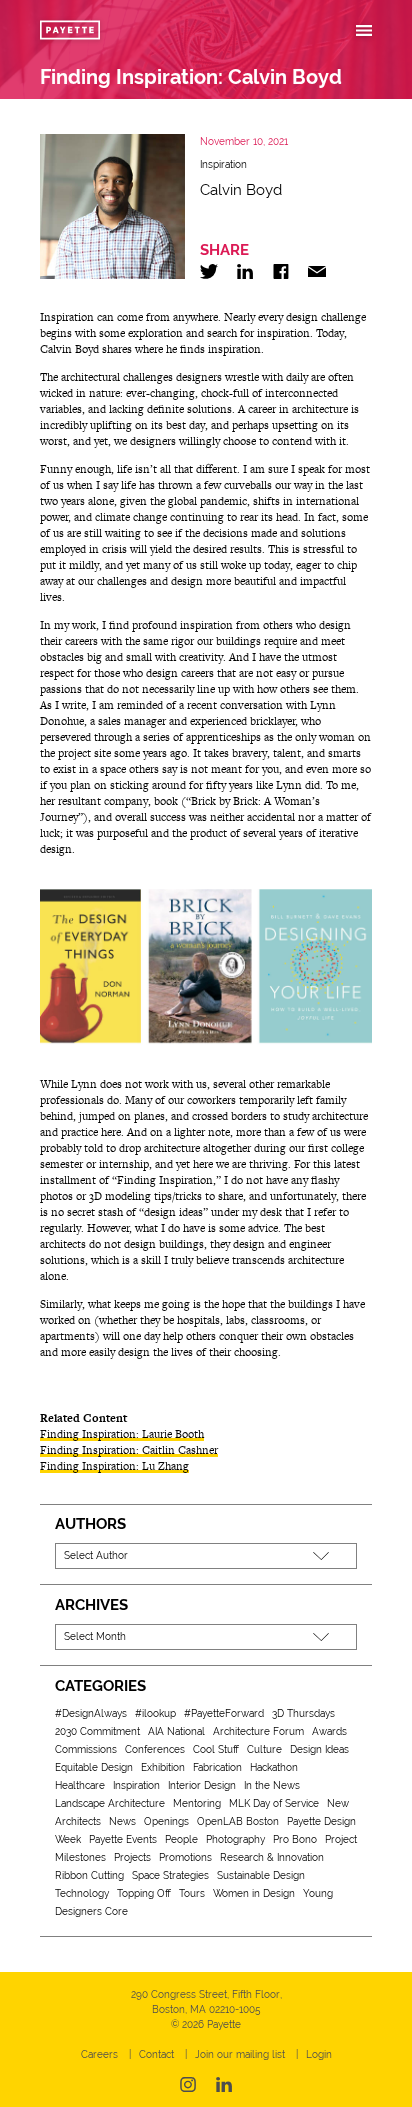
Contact (156, 2054)
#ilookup (155, 1713)
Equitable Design (94, 1767)
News (122, 1821)
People (181, 1839)
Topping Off (144, 1893)
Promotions (185, 1857)
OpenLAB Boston (238, 1821)
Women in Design (254, 1893)
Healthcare (80, 1785)
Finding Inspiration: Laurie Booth (122, 1434)
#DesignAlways (91, 1713)
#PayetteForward (224, 1713)
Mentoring (197, 1803)
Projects (132, 1857)
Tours (192, 1893)
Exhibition (163, 1767)
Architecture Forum (258, 1731)
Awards (329, 1731)
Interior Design (202, 1785)
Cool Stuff (216, 1749)
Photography (235, 1839)
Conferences (155, 1749)
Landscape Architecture (110, 1803)
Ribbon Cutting (89, 1875)
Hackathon (274, 1767)
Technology (82, 1893)
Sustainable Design (261, 1875)
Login (319, 2054)
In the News (272, 1785)
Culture (264, 1749)
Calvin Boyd (241, 190)
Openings (166, 1821)
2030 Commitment (97, 1731)
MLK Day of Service (274, 1803)
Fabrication (217, 1767)
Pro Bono (295, 1839)
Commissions (86, 1749)
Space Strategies (170, 1875)
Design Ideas (319, 1749)
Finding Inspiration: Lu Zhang (114, 1466)
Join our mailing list (240, 2054)
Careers (99, 2054)
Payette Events (123, 1839)
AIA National (176, 1731)
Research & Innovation (272, 1857)
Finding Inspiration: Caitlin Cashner (129, 1450)
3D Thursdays (303, 1713)
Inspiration (223, 164)
